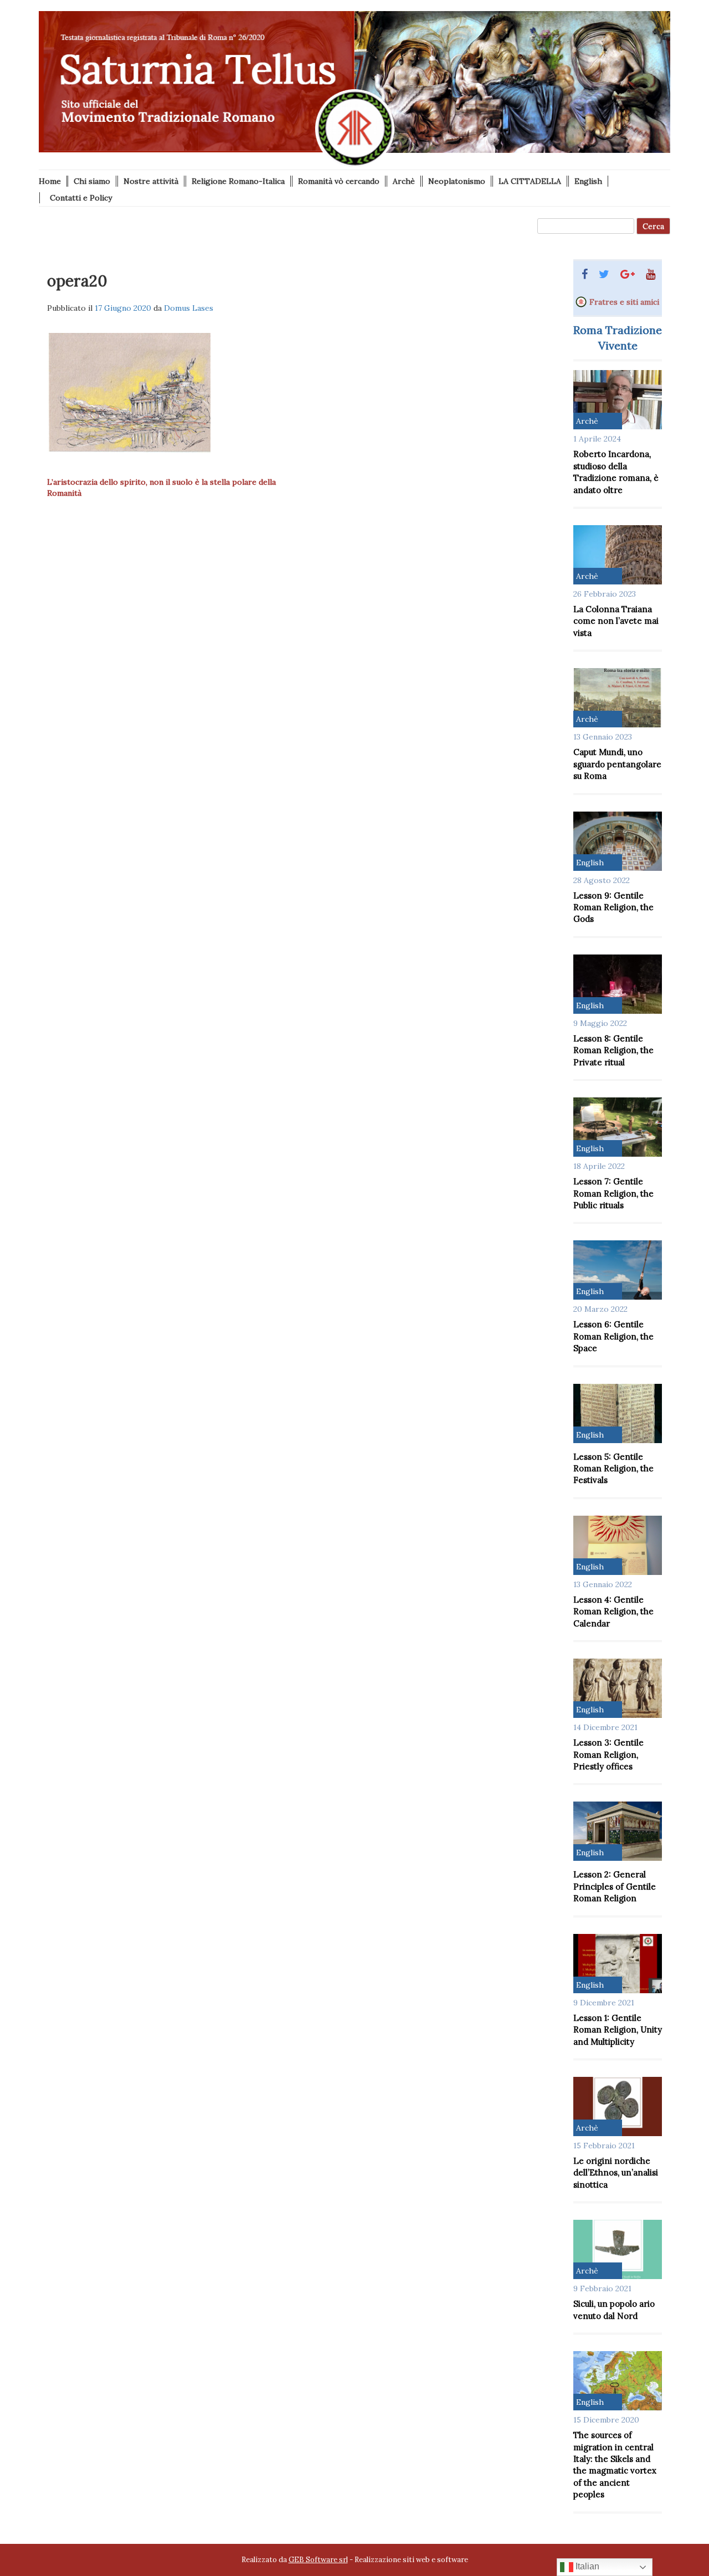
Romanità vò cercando (339, 181)
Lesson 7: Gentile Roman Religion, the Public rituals (613, 1193)
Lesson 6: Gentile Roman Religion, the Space (613, 1336)
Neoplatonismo (457, 181)
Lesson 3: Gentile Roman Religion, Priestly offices (608, 1754)
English (588, 181)
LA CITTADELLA (530, 181)
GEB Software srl (318, 2560)
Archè (404, 181)
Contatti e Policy (81, 198)
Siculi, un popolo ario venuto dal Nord (614, 2310)
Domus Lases (189, 308)
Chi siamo (92, 181)
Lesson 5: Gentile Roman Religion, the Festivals (613, 1469)
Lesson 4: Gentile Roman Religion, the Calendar (613, 1612)
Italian (586, 2566)
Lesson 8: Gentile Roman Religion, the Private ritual (613, 1050)
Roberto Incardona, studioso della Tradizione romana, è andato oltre (616, 472)
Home (50, 181)
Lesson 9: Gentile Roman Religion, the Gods (613, 907)
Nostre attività (151, 181)
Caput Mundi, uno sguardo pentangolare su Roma (617, 764)
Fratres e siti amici (624, 302)
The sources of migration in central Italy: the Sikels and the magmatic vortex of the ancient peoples (615, 2465)
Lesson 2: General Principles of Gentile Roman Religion (615, 1886)
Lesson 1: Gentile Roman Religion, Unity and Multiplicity (618, 2030)
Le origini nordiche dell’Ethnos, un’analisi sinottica (616, 2173)
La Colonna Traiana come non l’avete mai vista (616, 621)
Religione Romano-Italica (238, 181)
